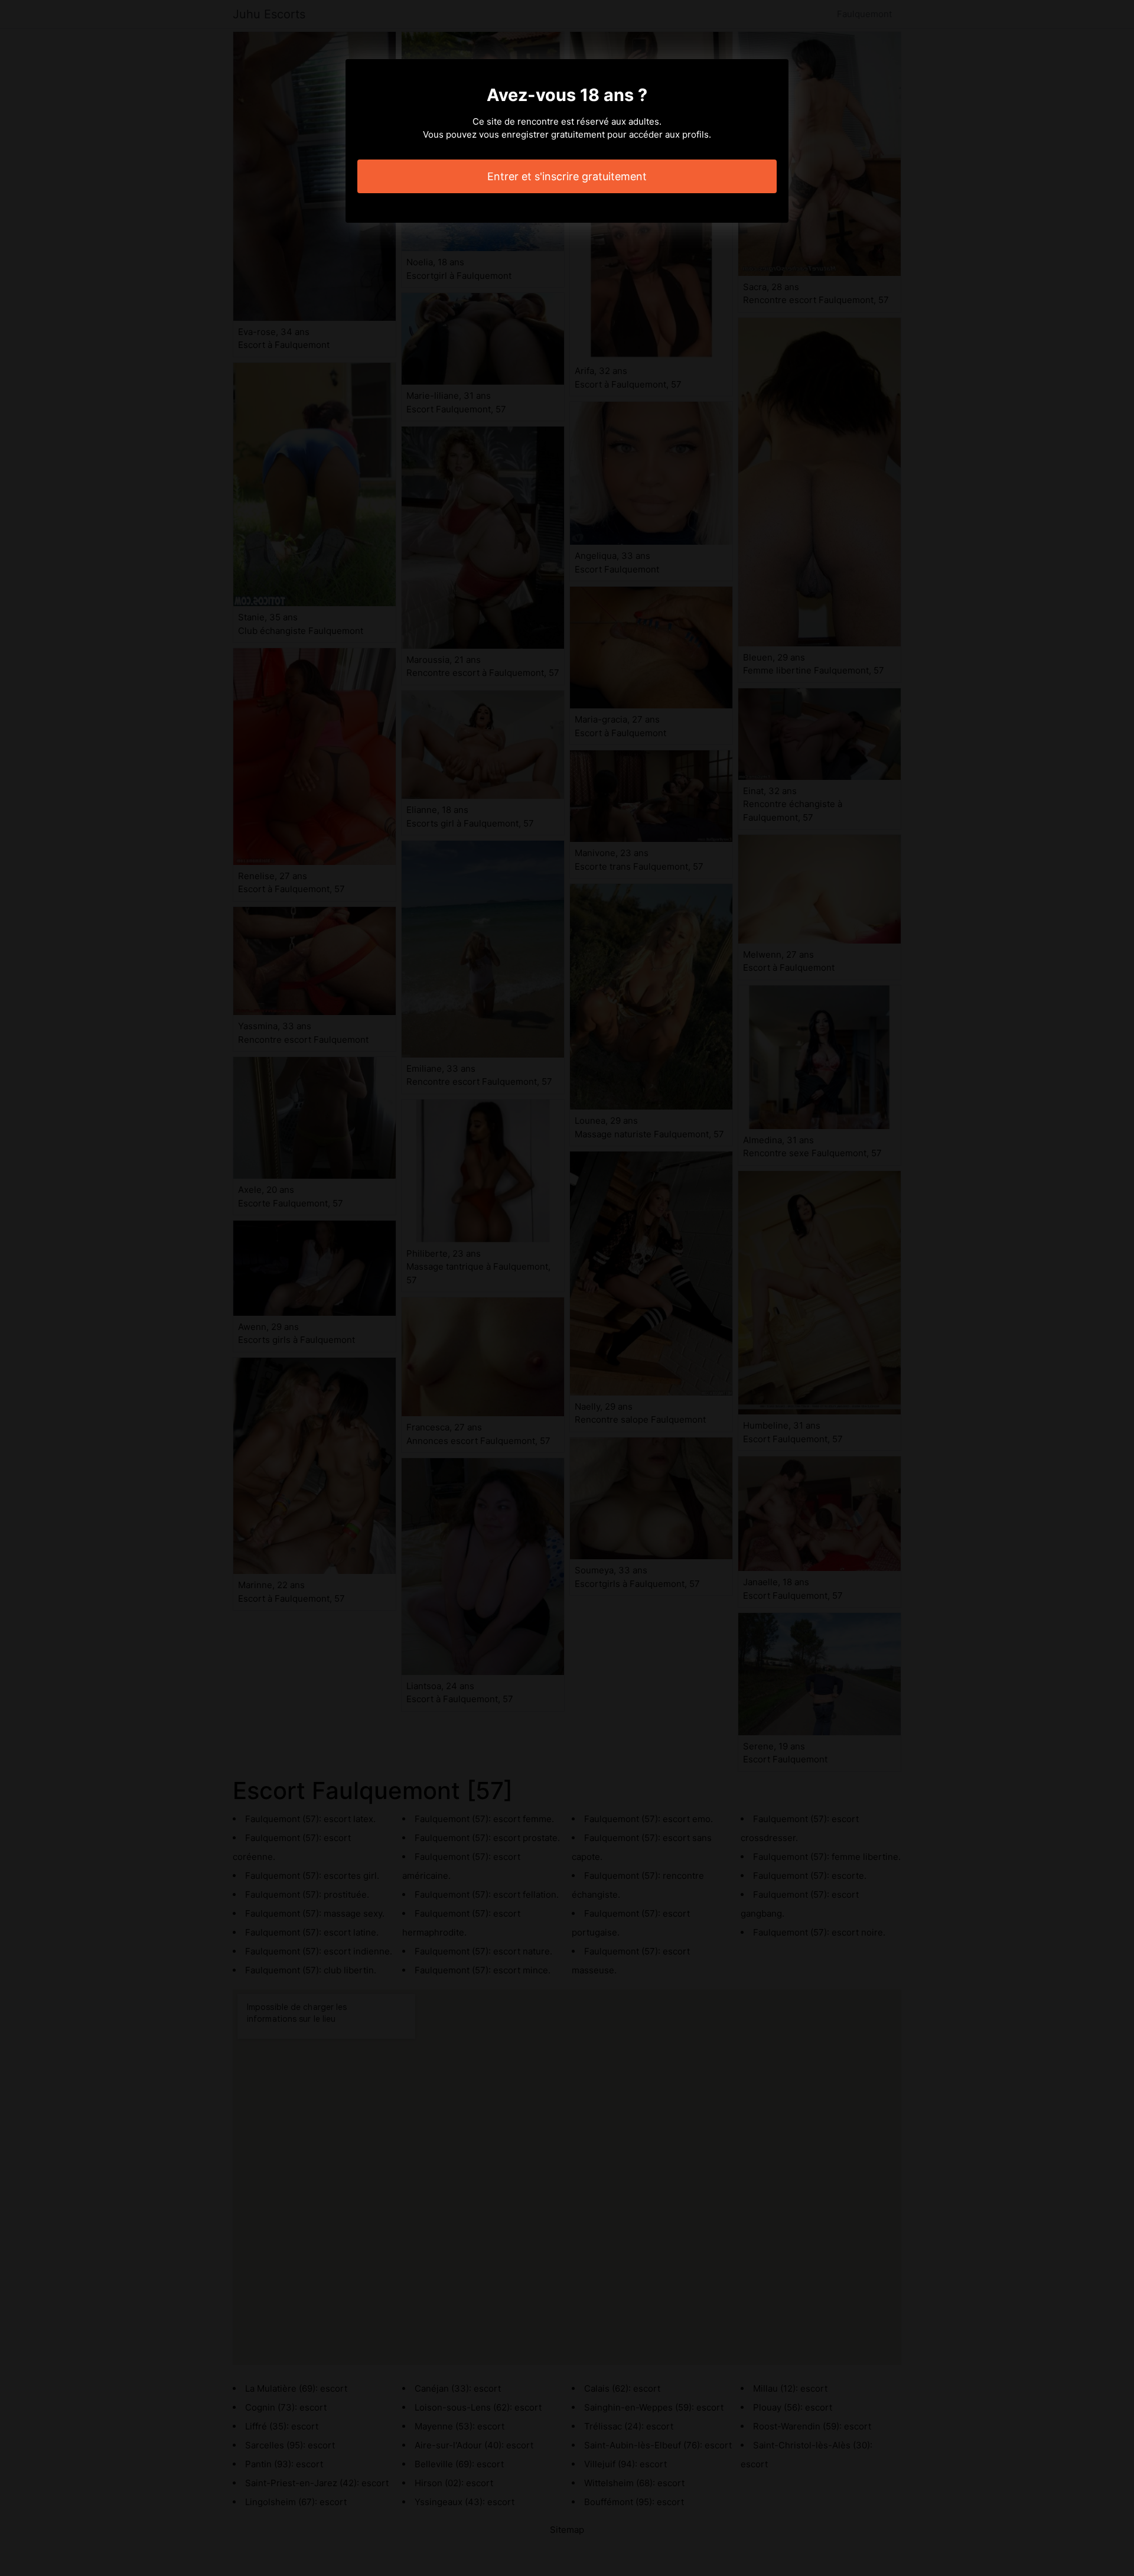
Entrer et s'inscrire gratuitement (567, 176)
